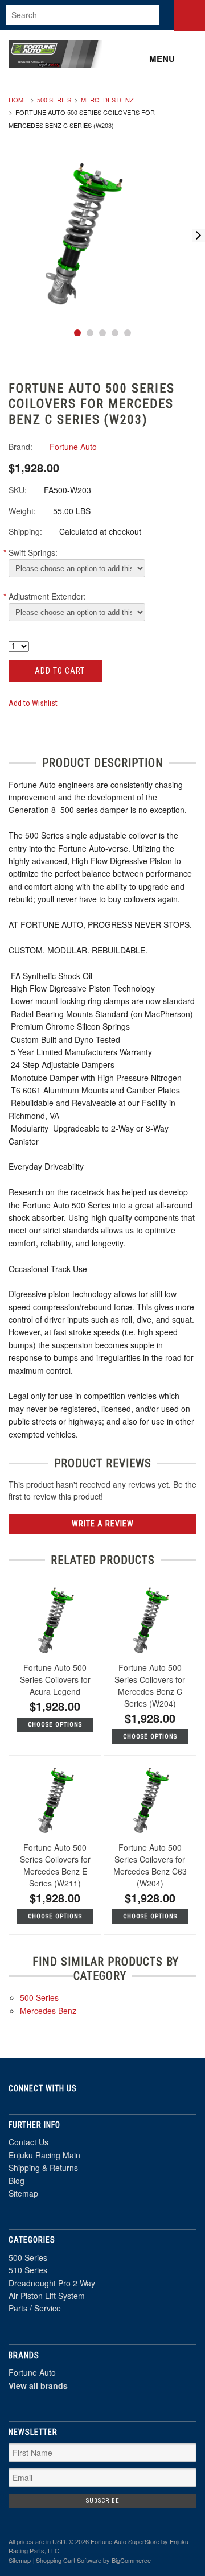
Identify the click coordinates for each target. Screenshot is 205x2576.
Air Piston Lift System (47, 2296)
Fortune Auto (32, 2372)
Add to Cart (59, 671)
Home (18, 100)
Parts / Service (35, 2308)
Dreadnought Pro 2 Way (52, 2283)
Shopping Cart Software (69, 2560)
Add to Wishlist (33, 703)
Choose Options (55, 1725)
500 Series (54, 100)
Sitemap (23, 2193)
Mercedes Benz (107, 100)
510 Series (28, 2270)
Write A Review (103, 1524)
